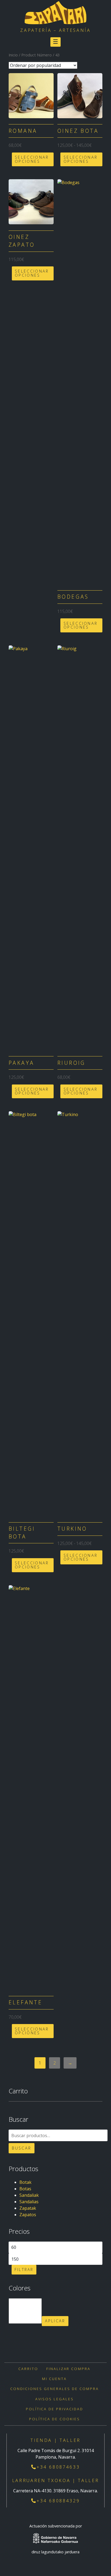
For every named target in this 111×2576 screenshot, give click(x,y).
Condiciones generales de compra (54, 2389)
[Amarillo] (25, 2308)
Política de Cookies (55, 2419)
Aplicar (55, 2321)
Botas (25, 2189)
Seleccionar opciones (32, 159)
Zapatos (28, 2215)
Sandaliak (29, 2195)
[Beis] (25, 2320)
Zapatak (28, 2208)
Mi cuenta (54, 2379)
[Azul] (25, 2314)
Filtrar (24, 2270)
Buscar (22, 2148)
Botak (25, 2182)
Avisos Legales (55, 2399)
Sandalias (29, 2202)
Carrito (28, 2369)
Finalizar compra (69, 2369)
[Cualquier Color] (25, 2302)
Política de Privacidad (55, 2409)
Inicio (13, 55)
